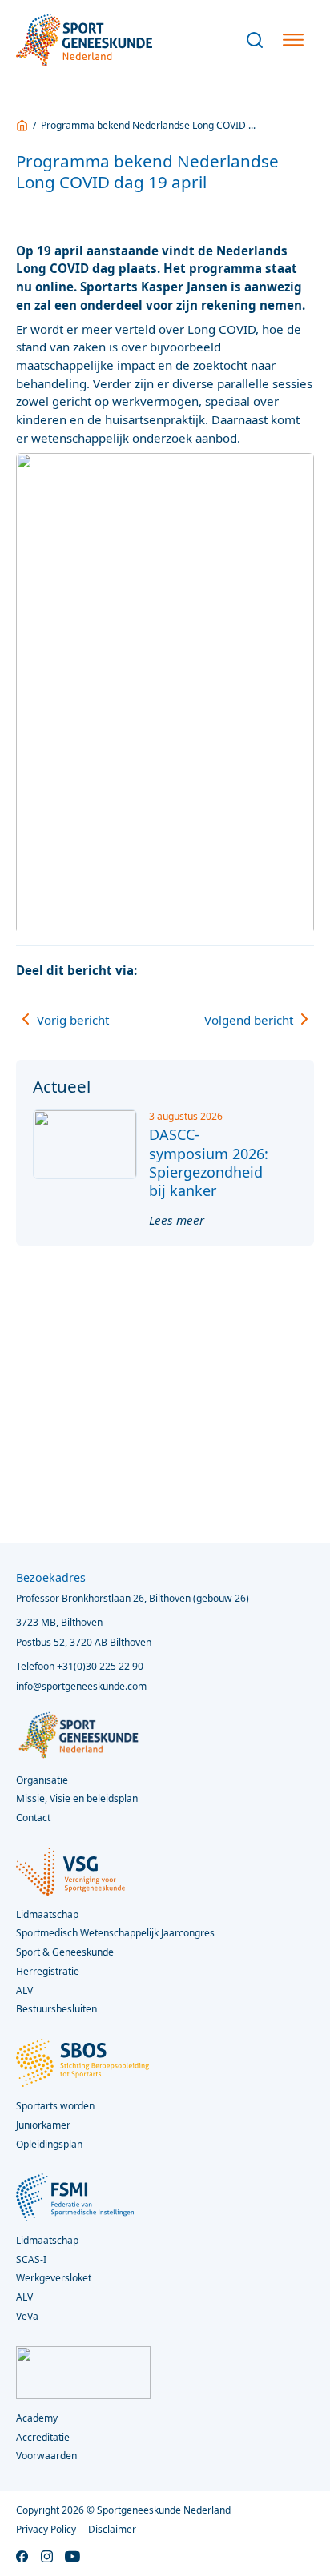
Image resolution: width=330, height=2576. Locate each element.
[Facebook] (211, 970)
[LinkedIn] (272, 970)
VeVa (27, 2316)
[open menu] (293, 40)
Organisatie (42, 1780)
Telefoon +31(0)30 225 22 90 (80, 1666)
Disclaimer (112, 2529)
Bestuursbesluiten (56, 2009)
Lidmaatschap (47, 2240)
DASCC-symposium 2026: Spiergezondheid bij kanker (209, 1162)
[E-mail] (302, 970)
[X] (242, 970)
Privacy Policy (46, 2529)
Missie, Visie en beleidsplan (77, 1798)
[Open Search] (255, 40)
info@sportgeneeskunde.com (81, 1686)
